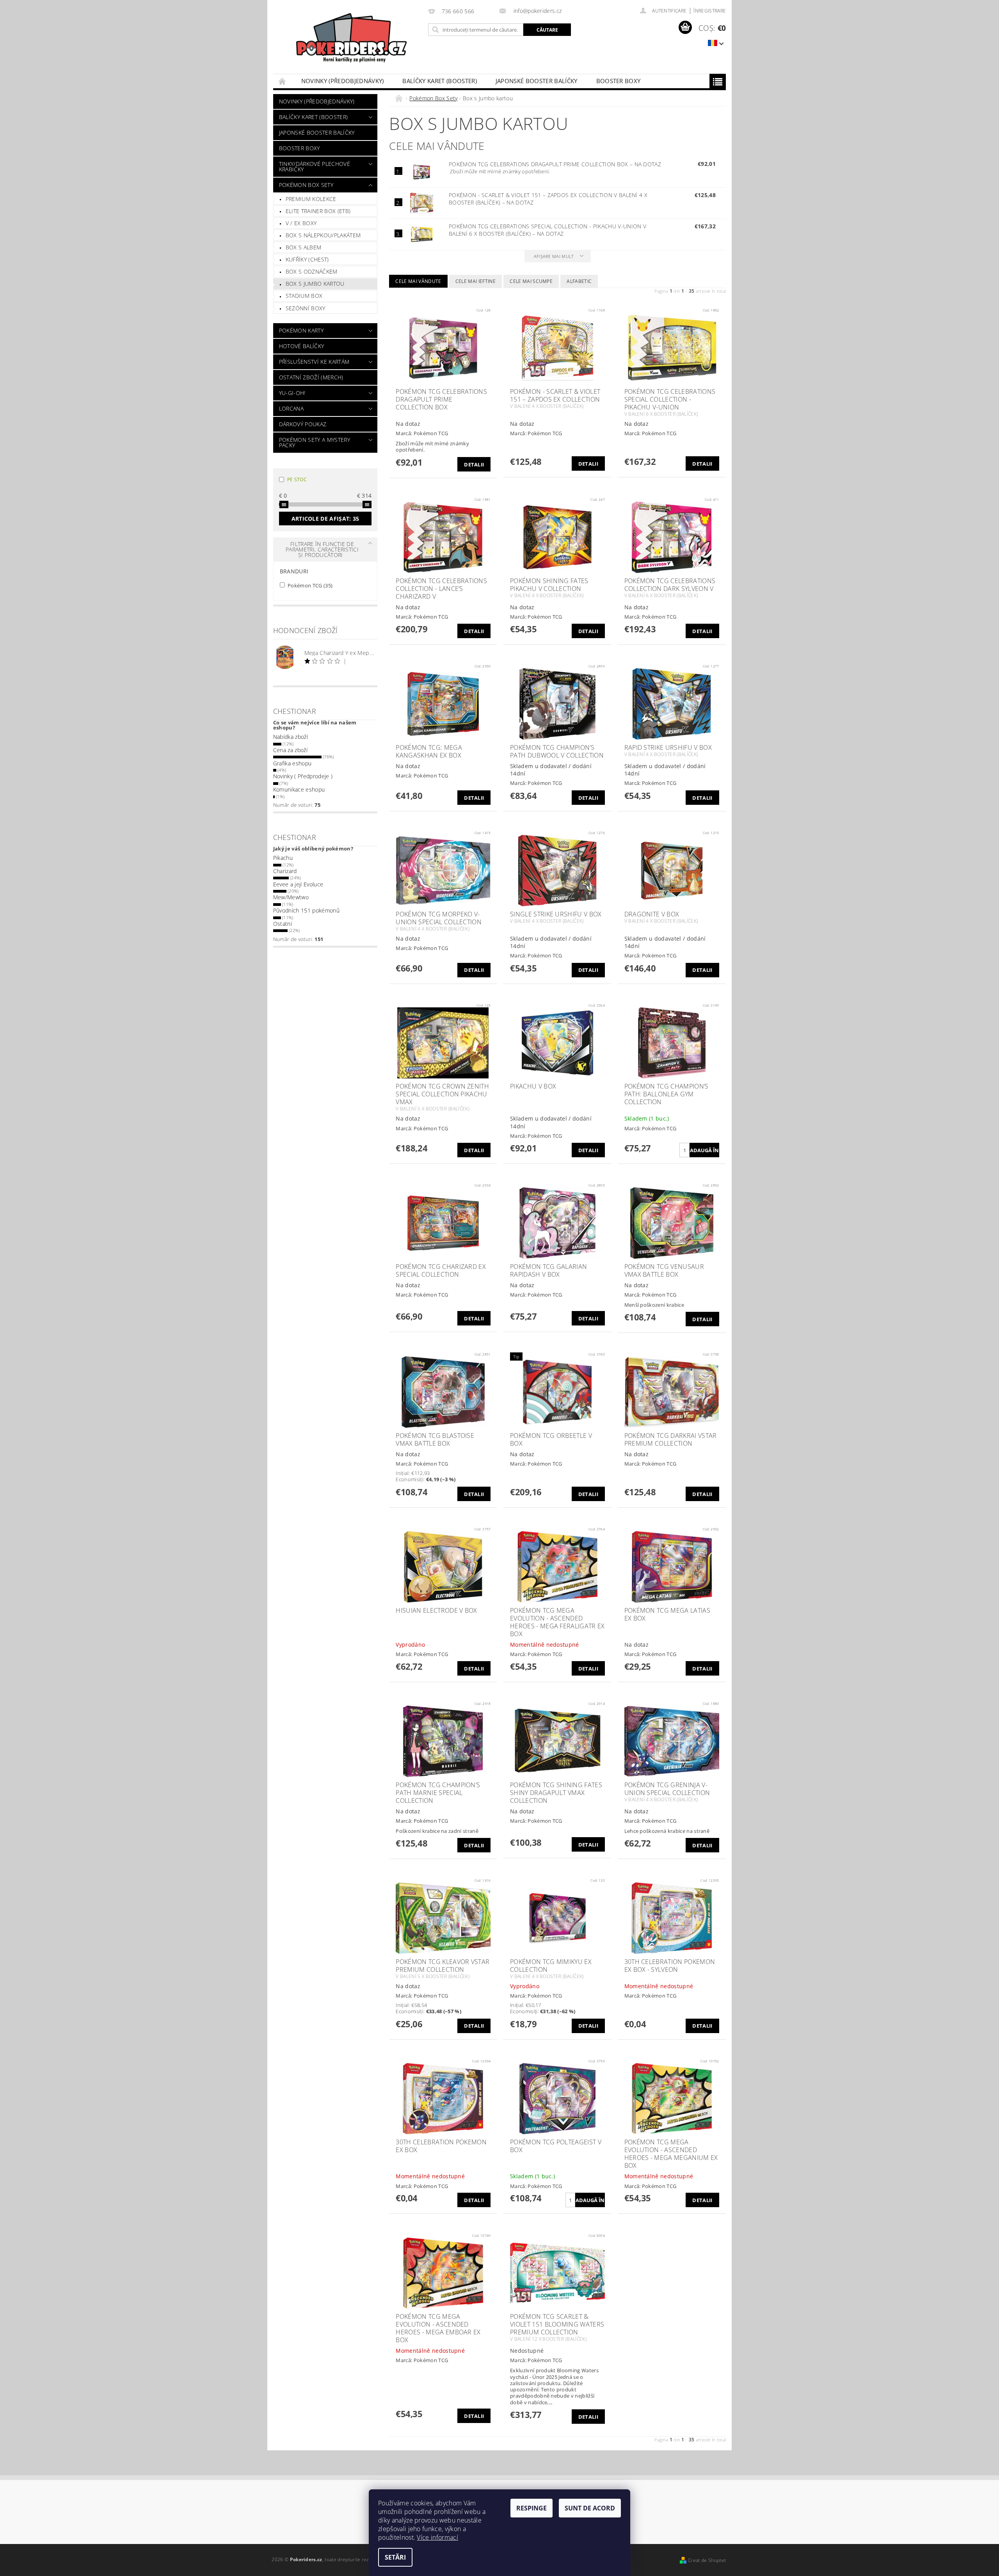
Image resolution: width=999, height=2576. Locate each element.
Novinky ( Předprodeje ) (303, 776)
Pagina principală (283, 81)
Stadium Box (304, 296)
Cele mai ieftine (476, 281)
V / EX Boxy (301, 223)
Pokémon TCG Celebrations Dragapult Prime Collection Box (555, 164)
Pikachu (283, 858)
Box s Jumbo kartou (315, 284)
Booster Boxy (619, 81)
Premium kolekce (311, 199)
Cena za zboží (290, 750)
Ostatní (283, 924)
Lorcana (291, 408)
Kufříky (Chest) (307, 259)
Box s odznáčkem (312, 271)
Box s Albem (304, 247)
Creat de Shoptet (707, 2560)
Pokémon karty (301, 330)
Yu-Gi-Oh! (292, 393)
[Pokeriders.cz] (349, 41)
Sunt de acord (590, 2508)
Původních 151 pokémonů (306, 910)
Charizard (285, 871)
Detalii (474, 464)
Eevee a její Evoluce (298, 884)
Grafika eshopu (292, 763)
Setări (395, 2557)
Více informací (437, 2537)
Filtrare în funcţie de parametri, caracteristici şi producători (322, 549)
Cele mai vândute (418, 281)
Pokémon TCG (309, 585)
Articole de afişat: (325, 519)
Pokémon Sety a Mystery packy (315, 442)
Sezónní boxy (306, 308)
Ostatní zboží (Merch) (311, 377)
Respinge (531, 2508)
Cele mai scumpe (531, 281)
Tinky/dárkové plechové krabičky (315, 166)
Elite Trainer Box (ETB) (318, 211)
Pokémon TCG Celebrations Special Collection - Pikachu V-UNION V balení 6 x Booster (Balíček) (547, 230)
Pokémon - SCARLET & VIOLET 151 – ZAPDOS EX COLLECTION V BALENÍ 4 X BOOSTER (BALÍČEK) (548, 199)
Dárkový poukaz (303, 424)
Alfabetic (579, 281)
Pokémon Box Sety (306, 185)
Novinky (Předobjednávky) (343, 81)
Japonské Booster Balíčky (537, 81)
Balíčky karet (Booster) (439, 81)
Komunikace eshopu (299, 789)
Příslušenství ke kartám (314, 362)
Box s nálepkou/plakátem (323, 235)
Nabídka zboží (291, 737)
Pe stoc (297, 479)
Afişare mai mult (554, 256)
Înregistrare (710, 11)
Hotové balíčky (301, 346)
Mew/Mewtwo (291, 897)
